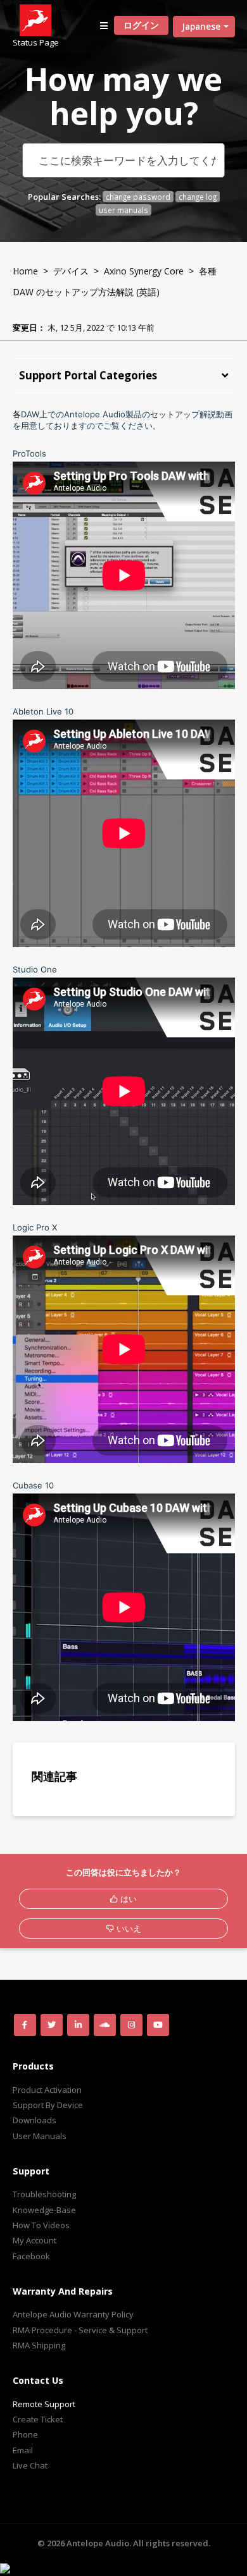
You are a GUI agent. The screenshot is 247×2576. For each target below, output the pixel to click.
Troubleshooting (44, 2194)
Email (23, 2450)
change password (138, 197)
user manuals (123, 210)
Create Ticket (38, 2419)
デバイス (71, 271)
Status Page (36, 42)
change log (198, 197)
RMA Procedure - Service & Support (80, 2330)
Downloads (35, 2120)
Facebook (31, 2256)
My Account (35, 2240)
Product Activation (47, 2090)
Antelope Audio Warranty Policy (73, 2314)
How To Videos (41, 2225)
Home (25, 271)
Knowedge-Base (44, 2210)
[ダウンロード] (100, 1317)
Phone (25, 2434)
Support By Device (48, 2105)
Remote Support (44, 2404)
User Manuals (40, 2136)
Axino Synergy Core (144, 271)
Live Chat (30, 2465)
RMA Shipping (39, 2345)
